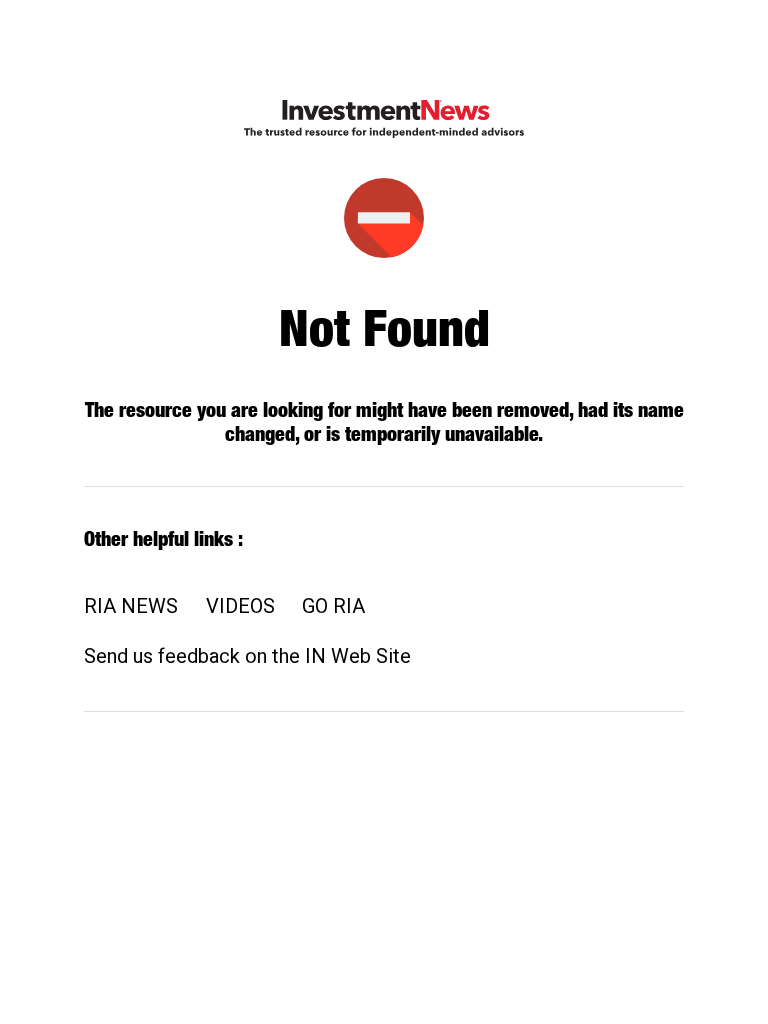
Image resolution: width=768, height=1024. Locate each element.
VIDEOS (240, 606)
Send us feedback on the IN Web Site (247, 656)
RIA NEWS (131, 606)
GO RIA (333, 606)
